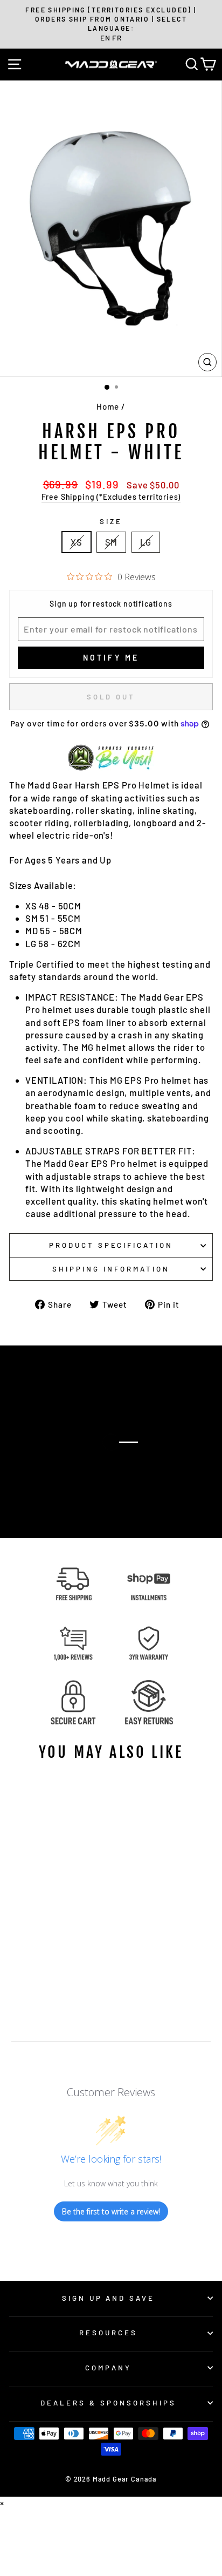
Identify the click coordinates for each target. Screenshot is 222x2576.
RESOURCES (108, 2333)
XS (77, 542)
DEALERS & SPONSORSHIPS (108, 2403)
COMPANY (108, 2368)
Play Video (117, 1462)
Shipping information (111, 1269)
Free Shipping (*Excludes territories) (111, 497)
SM (112, 542)
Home (108, 406)
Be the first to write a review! (111, 2211)
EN (105, 38)
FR (117, 38)
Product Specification (111, 1245)
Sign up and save (109, 2298)
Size (111, 521)
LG (146, 542)
